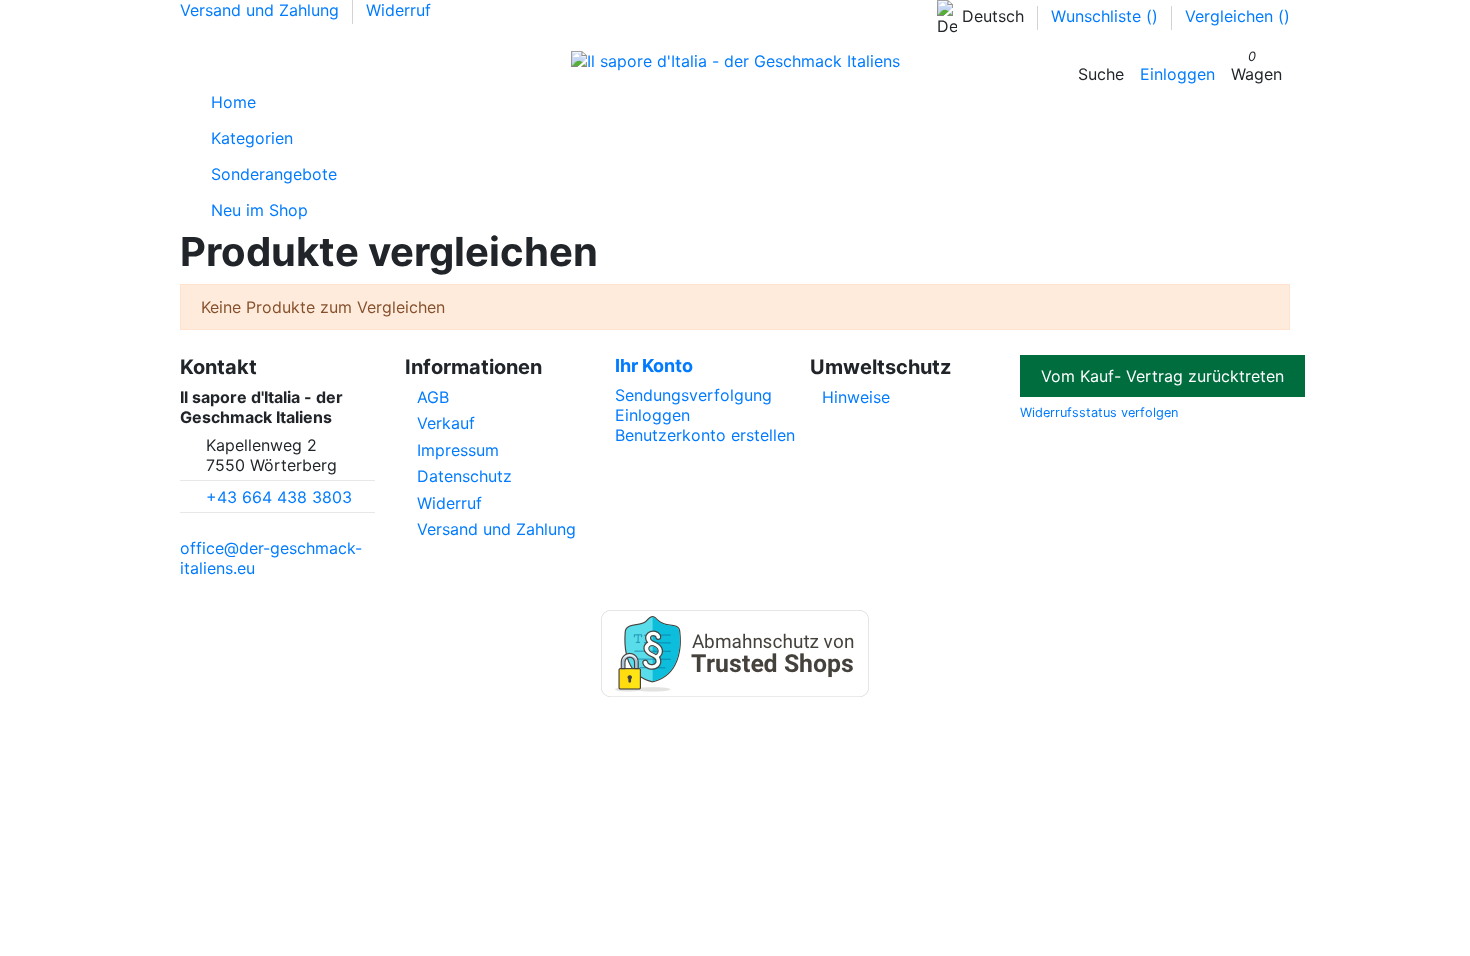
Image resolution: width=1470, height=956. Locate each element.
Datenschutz (464, 476)
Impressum (458, 450)
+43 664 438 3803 (279, 497)
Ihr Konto (654, 365)
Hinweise (856, 397)
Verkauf (446, 423)
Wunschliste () (1107, 16)
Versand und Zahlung (262, 10)
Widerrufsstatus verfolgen (1099, 412)
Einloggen (652, 415)
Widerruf (398, 10)
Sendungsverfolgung (693, 395)
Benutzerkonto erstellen (705, 435)
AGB (433, 397)
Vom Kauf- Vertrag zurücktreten (1162, 376)
